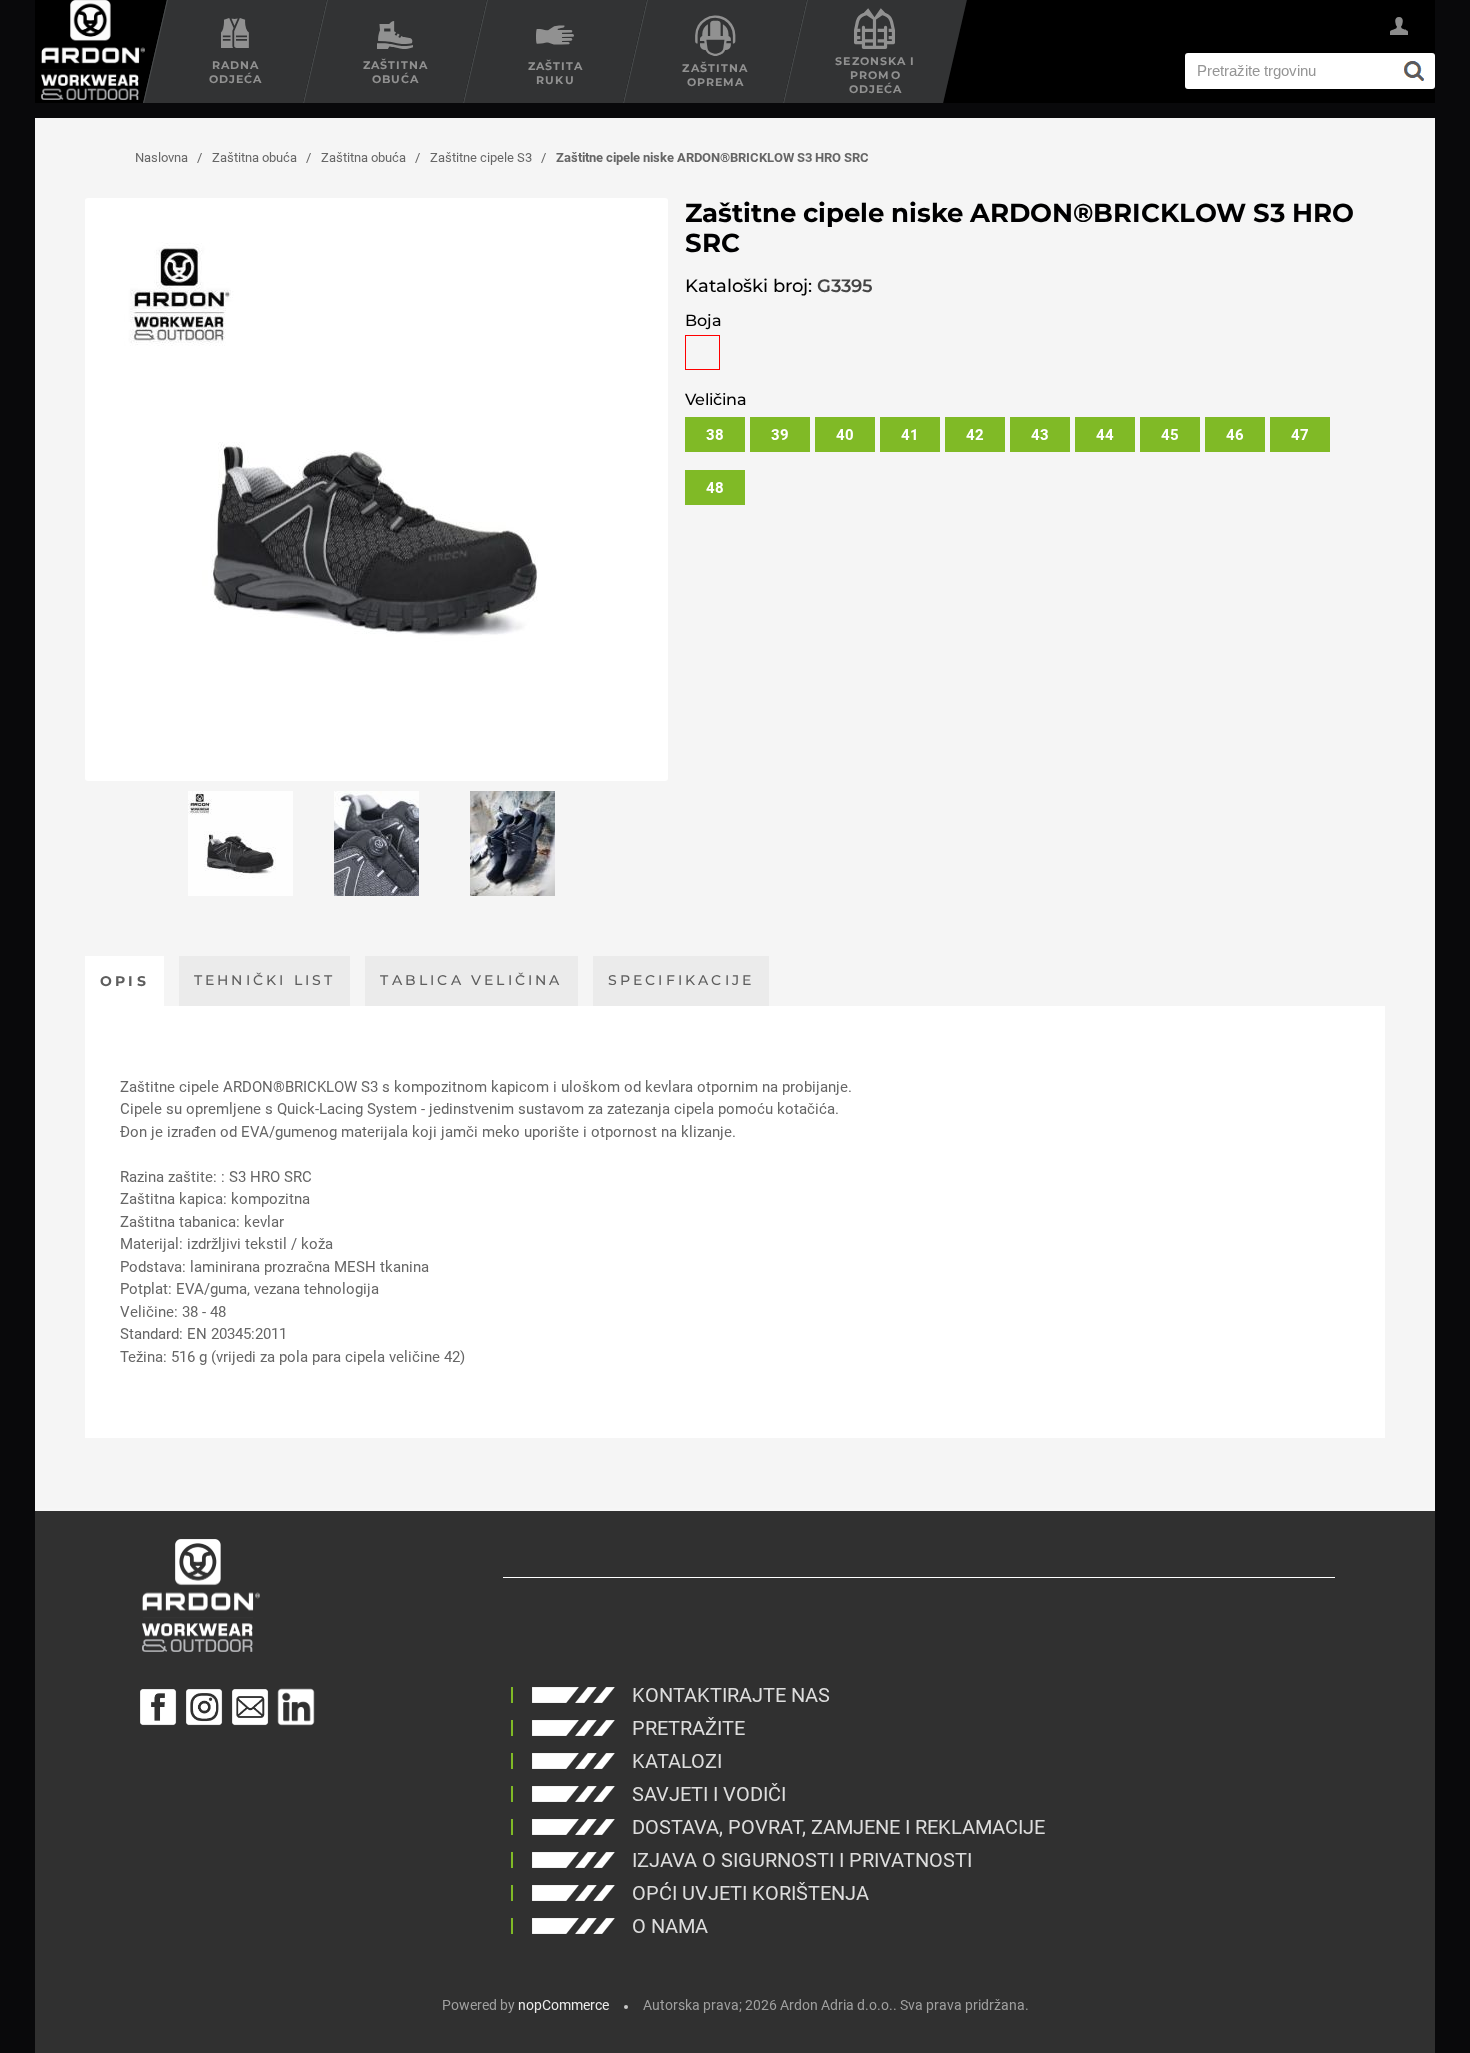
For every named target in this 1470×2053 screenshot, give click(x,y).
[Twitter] (296, 1707)
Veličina (716, 399)
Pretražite (688, 1728)
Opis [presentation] (124, 981)
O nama (670, 1926)
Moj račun (1399, 29)
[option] (241, 843)
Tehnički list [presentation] (265, 980)
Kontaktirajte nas (731, 1695)
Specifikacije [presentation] (681, 980)
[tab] (124, 981)
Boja (703, 320)
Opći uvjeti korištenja (750, 1893)
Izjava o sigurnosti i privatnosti (802, 1860)
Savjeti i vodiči (709, 1794)
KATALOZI (677, 1761)
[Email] (250, 1707)
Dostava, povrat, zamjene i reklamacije (838, 1827)
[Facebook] (158, 1707)
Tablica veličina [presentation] (471, 980)
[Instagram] (204, 1707)
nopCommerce (563, 2005)
